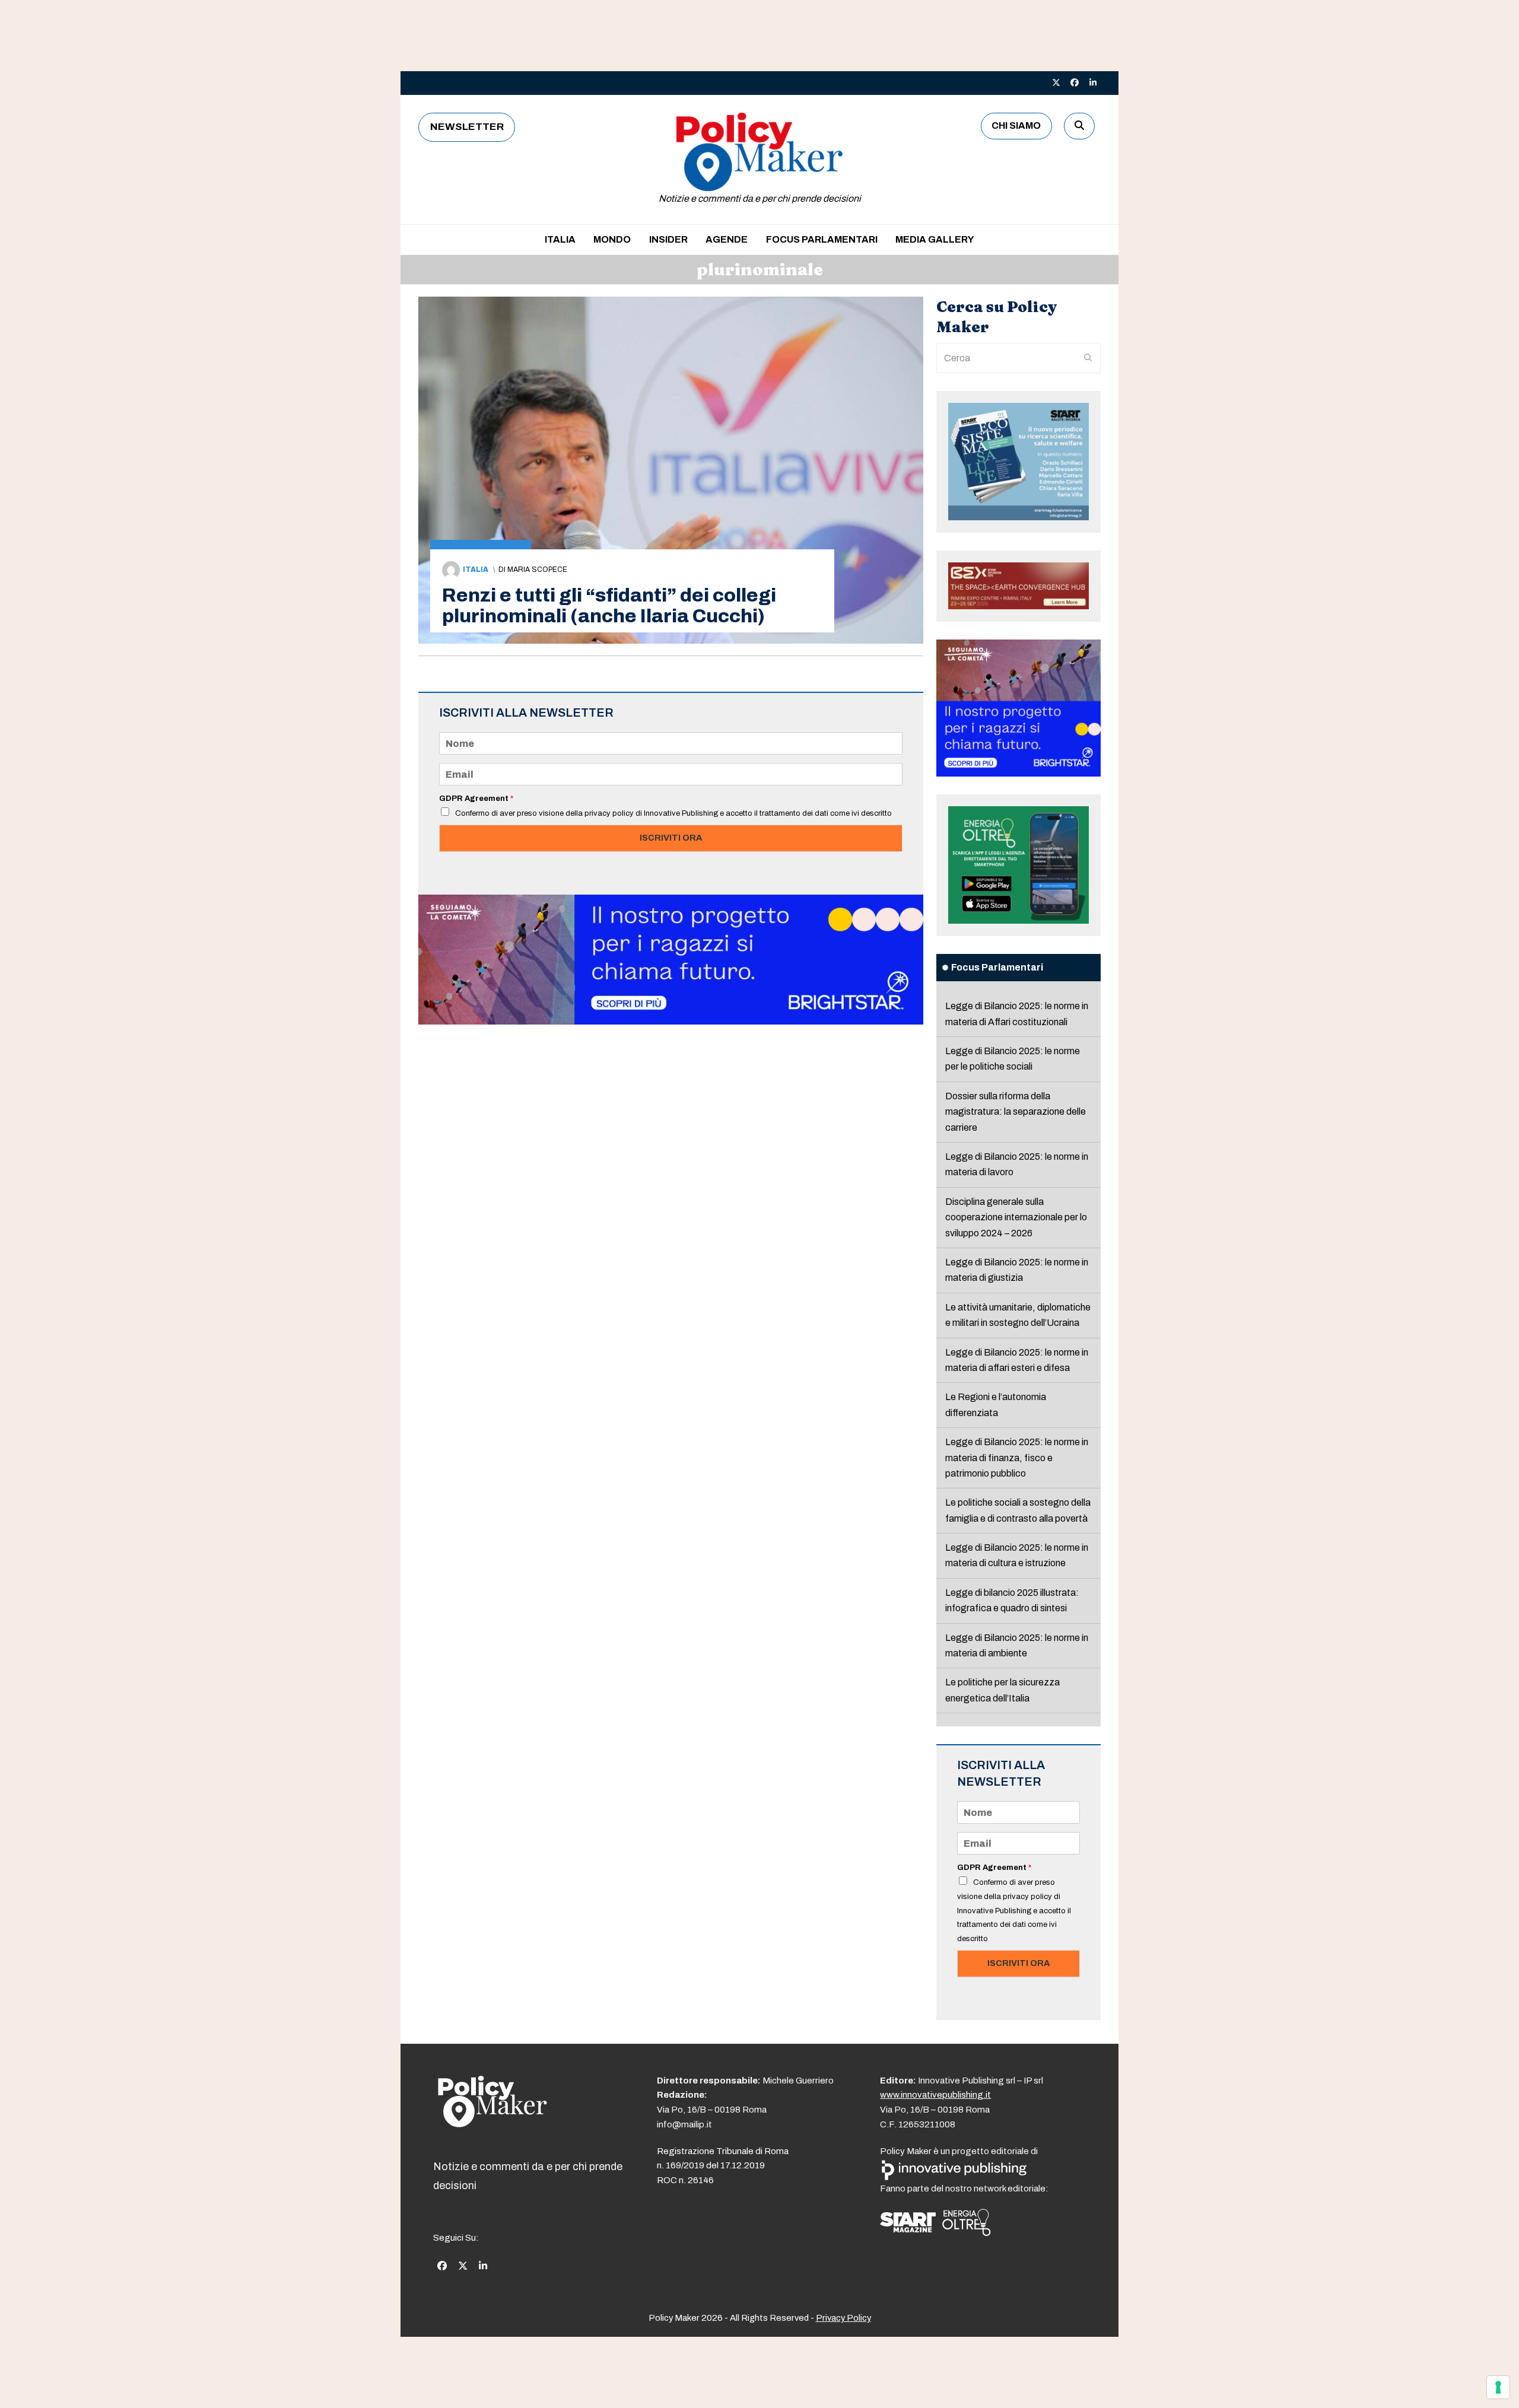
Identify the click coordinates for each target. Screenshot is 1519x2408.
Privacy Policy (843, 2318)
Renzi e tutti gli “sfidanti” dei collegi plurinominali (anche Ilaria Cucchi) (609, 606)
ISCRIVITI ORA (671, 838)
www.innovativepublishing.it (935, 2095)
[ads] (671, 1021)
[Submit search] (1088, 358)
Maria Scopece (537, 570)
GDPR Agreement (476, 799)
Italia (476, 570)
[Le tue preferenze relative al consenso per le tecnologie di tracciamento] (1498, 2387)
